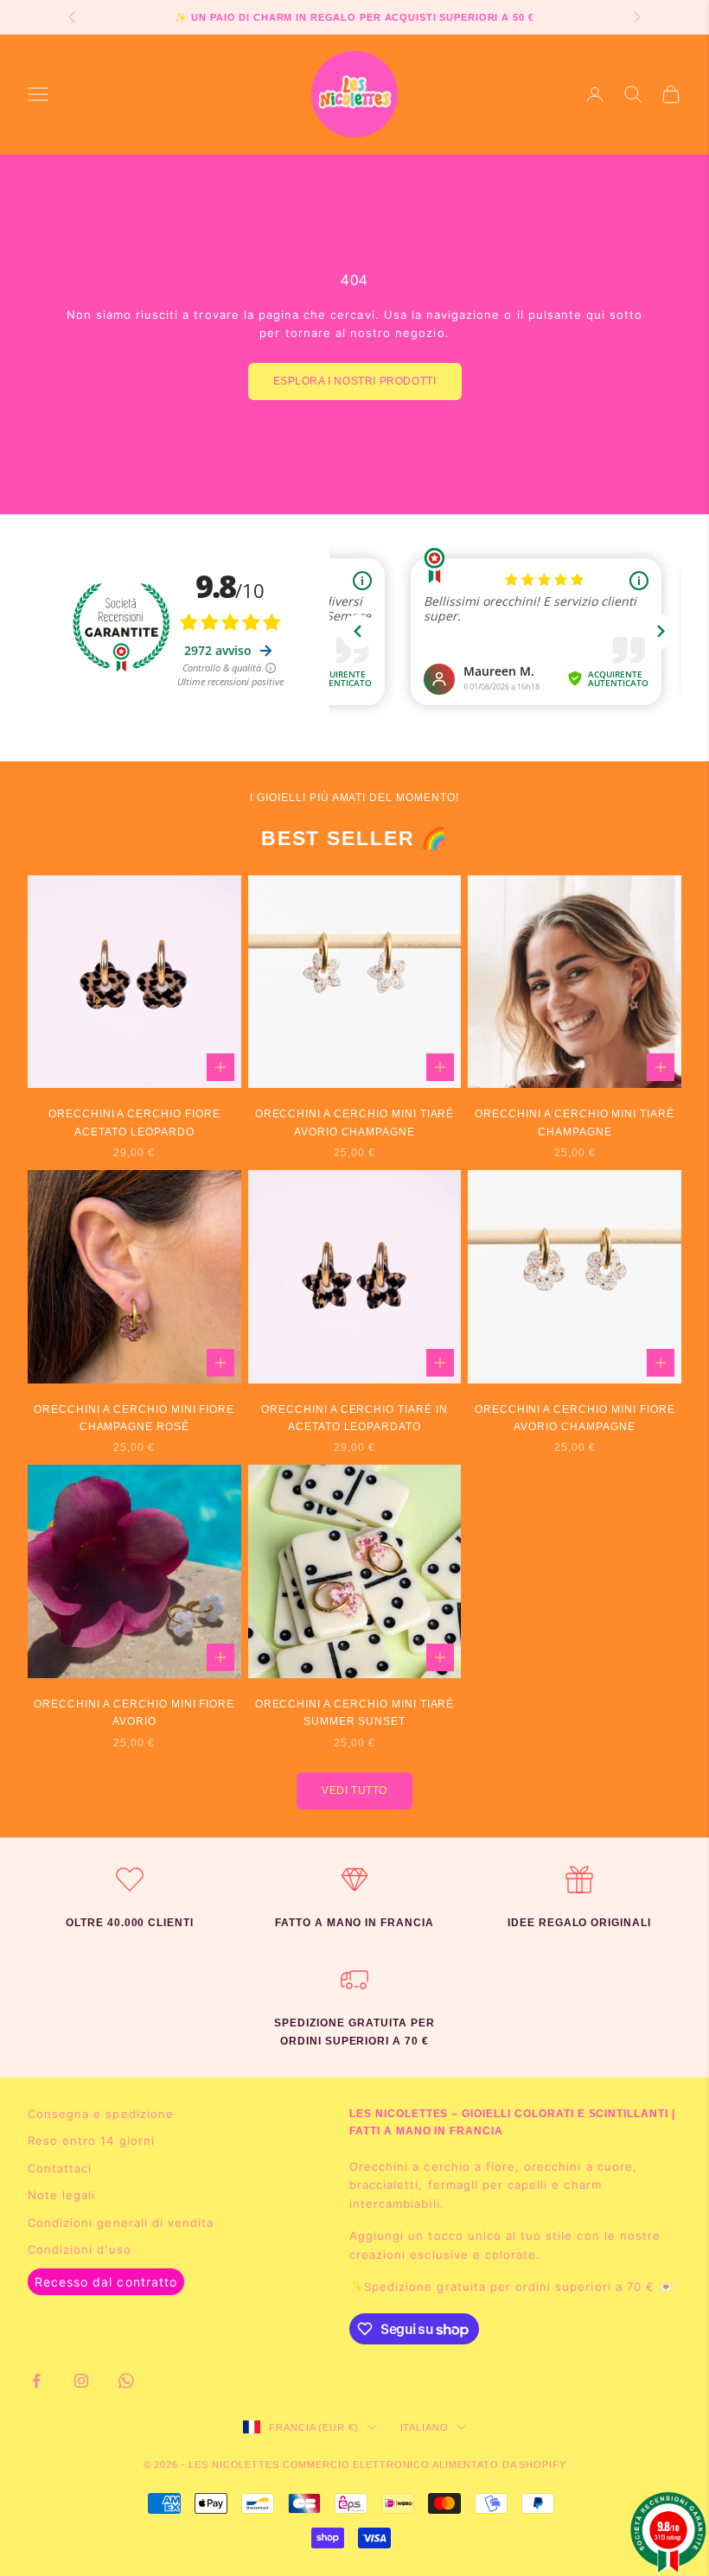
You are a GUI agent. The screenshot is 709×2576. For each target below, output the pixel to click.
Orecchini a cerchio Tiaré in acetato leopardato (354, 1418)
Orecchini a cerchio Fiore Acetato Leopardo (134, 1123)
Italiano (425, 2427)
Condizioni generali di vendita (121, 2223)
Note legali (61, 2195)
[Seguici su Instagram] (81, 2381)
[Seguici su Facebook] (36, 2381)
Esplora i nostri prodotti (355, 381)
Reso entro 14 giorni (91, 2140)
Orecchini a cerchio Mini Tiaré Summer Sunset (355, 1713)
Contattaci (60, 2168)
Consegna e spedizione (101, 2114)
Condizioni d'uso (80, 2249)
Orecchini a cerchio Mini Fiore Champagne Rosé (134, 1418)
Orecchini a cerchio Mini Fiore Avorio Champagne (575, 1418)
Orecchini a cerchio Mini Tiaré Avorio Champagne (355, 1123)
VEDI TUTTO (354, 1790)
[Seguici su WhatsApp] (126, 2381)
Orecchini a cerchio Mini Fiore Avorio (134, 1713)
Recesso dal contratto (106, 2282)
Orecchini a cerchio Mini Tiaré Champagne (575, 1123)
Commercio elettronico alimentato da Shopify (425, 2465)
